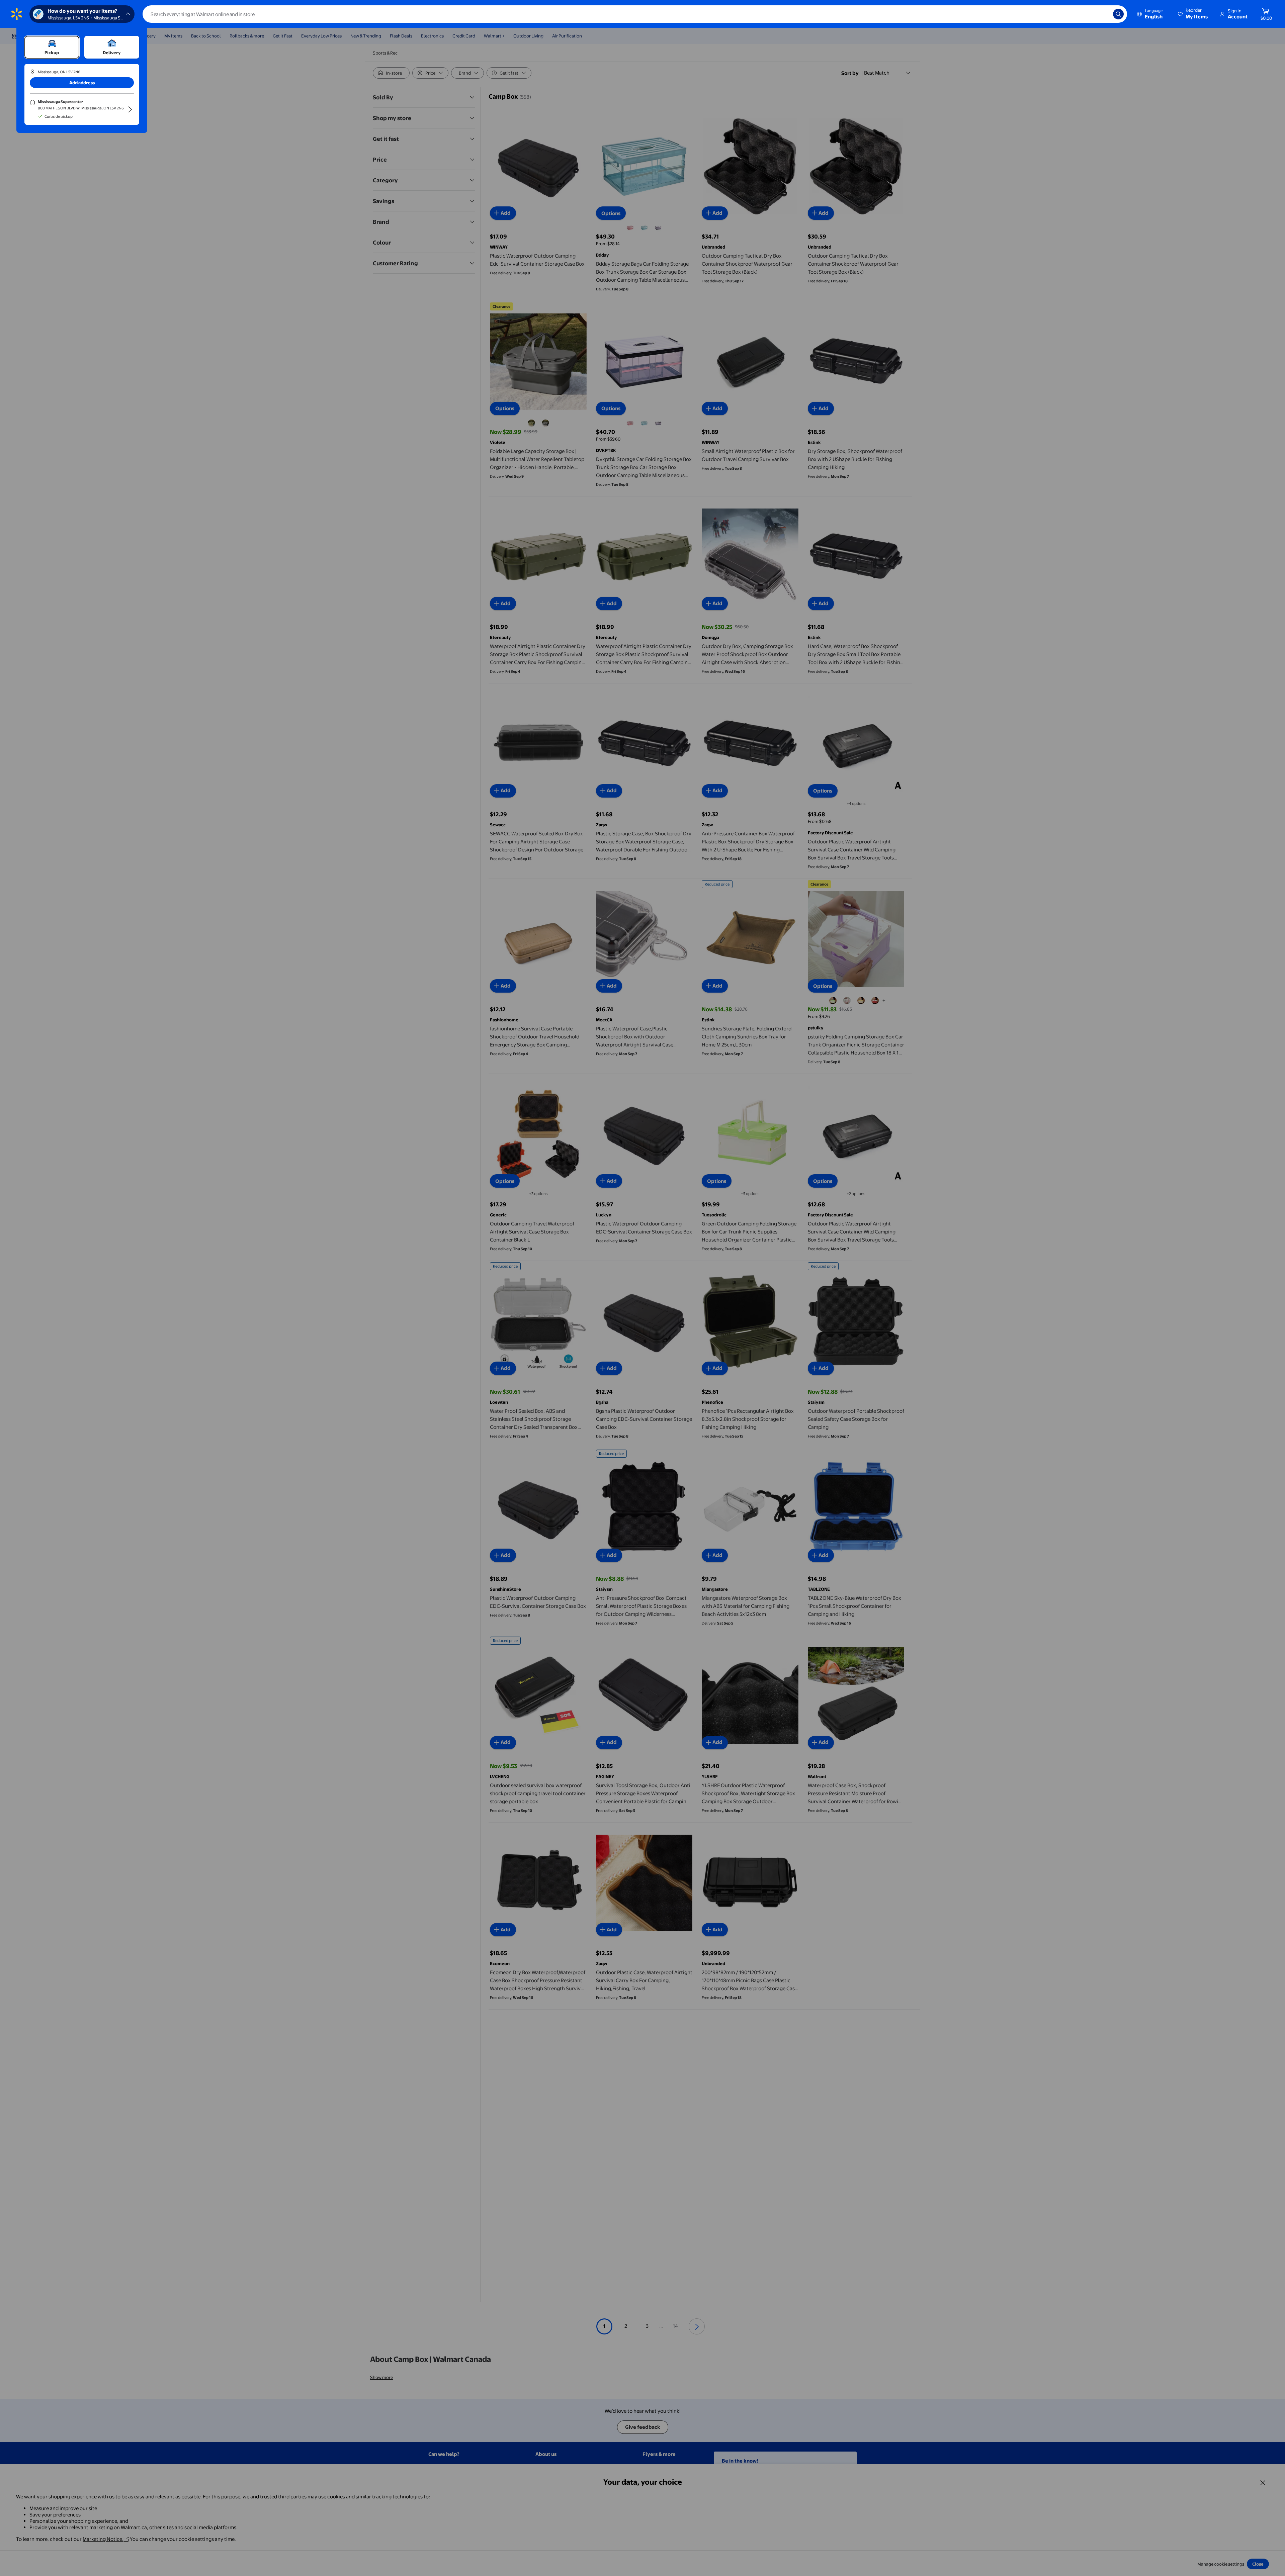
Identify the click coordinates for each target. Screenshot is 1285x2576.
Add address (82, 83)
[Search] (1118, 14)
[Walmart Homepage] (17, 14)
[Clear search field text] (1103, 14)
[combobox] (635, 14)
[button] (1193, 14)
